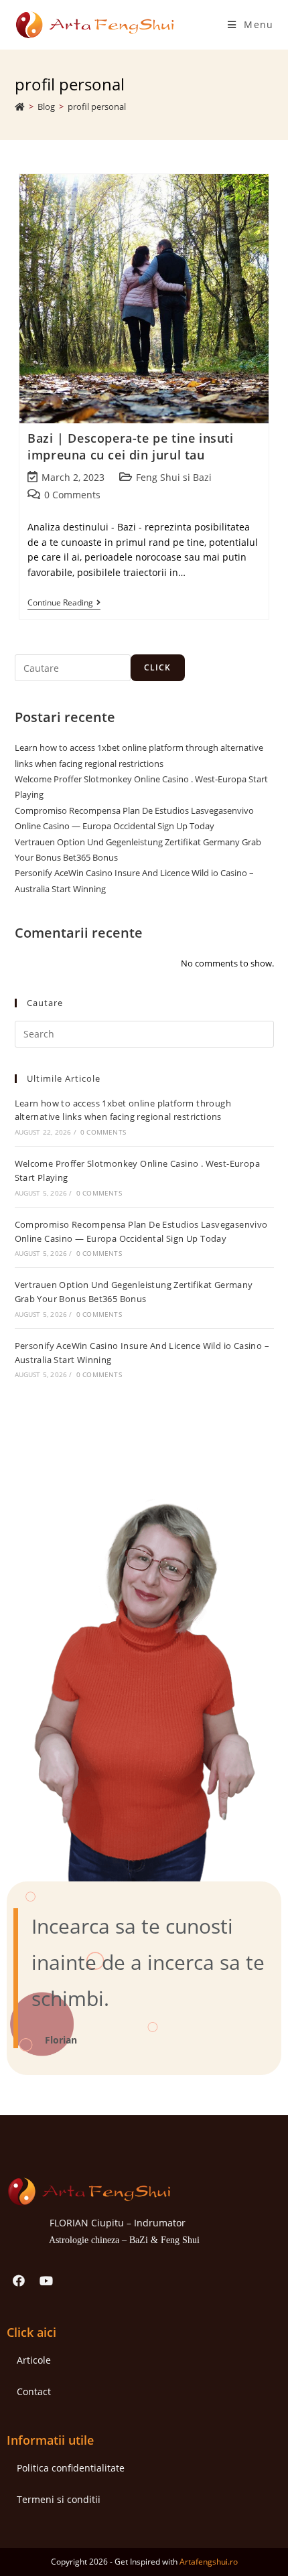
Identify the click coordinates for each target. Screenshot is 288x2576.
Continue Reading (64, 603)
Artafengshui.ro (209, 2562)
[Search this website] (144, 1033)
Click (158, 667)
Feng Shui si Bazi (174, 477)
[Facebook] (19, 2281)
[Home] (20, 106)
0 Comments (72, 495)
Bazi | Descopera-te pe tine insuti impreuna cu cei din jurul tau (130, 446)
